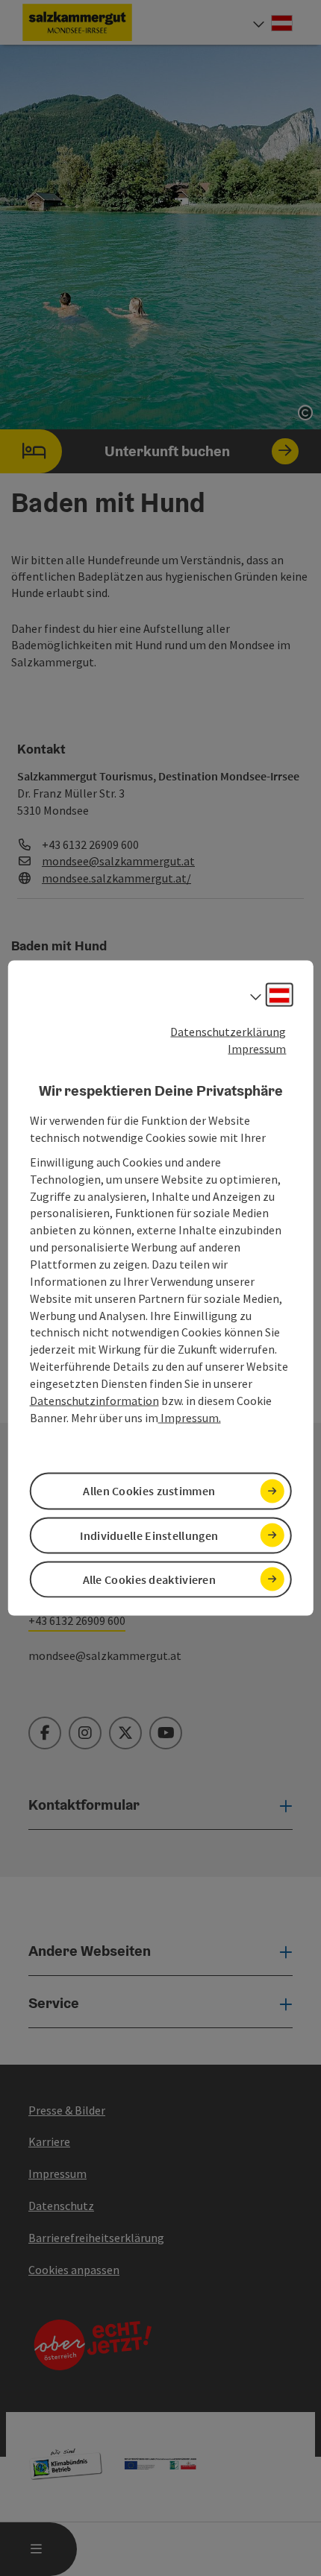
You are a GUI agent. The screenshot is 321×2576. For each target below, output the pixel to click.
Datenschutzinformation (94, 1400)
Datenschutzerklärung (228, 1032)
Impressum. (190, 1417)
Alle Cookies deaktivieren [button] (150, 1579)
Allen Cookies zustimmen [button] (149, 1491)
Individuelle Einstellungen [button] (149, 1535)
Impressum (257, 1048)
